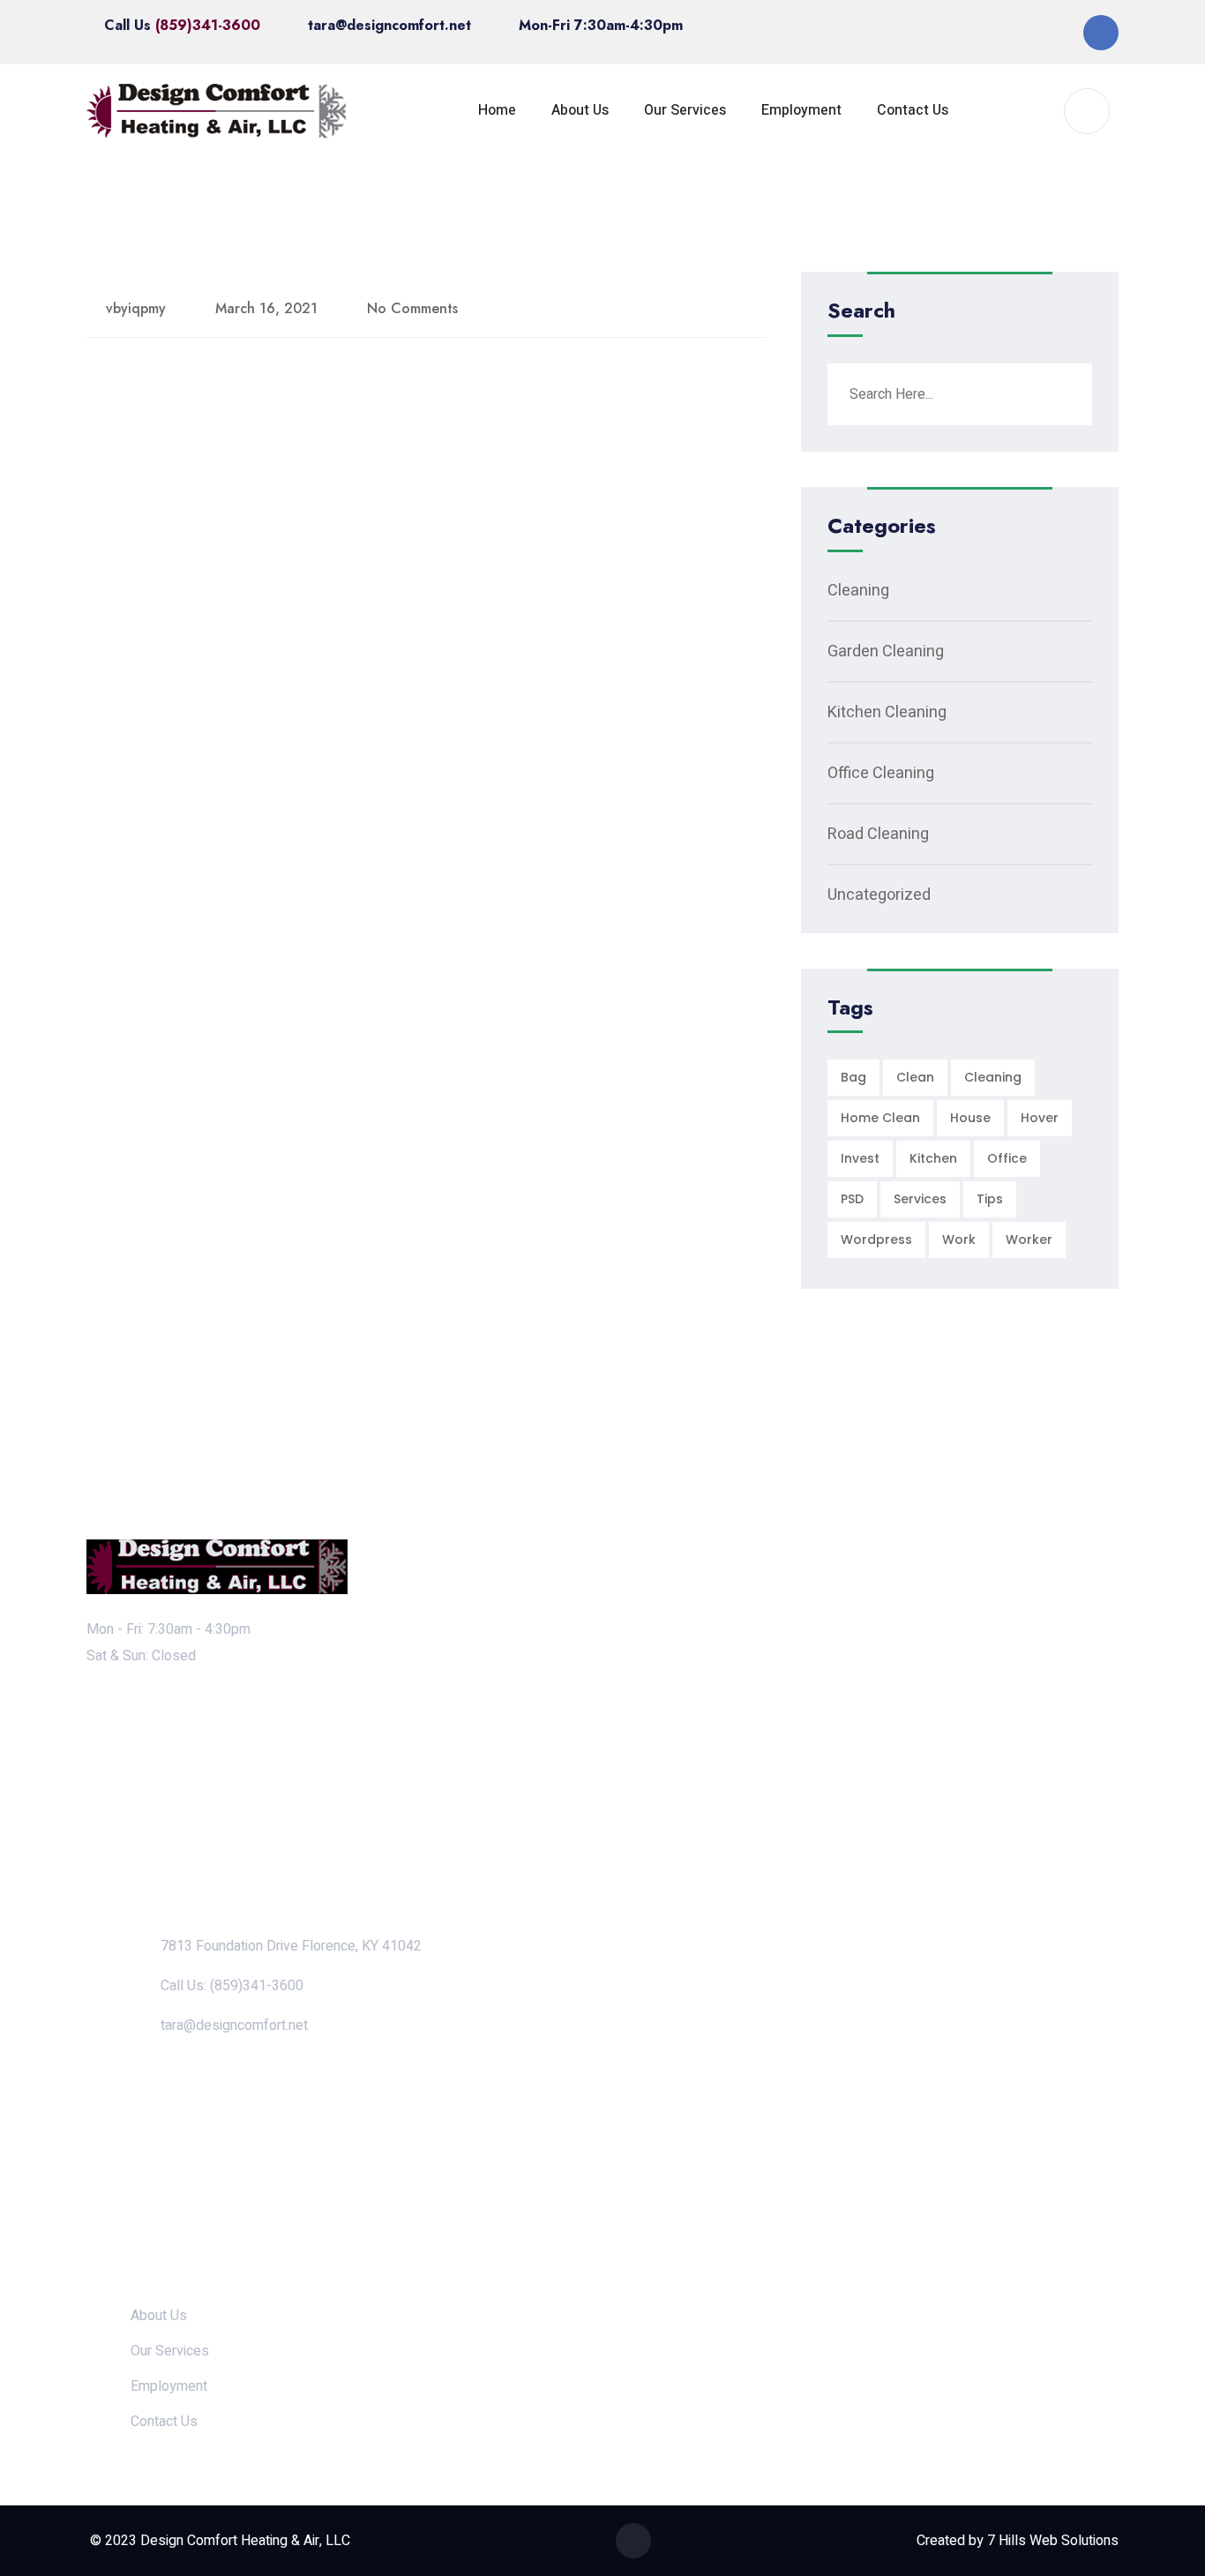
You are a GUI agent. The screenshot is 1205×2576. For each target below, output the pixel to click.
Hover (1040, 1118)
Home (497, 110)
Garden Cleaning (886, 651)
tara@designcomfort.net (389, 25)
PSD (852, 1199)
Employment (801, 110)
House (970, 1118)
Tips (990, 1199)
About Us (580, 110)
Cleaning (858, 591)
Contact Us (913, 110)
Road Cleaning (878, 834)
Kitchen (933, 1158)
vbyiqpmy (136, 308)
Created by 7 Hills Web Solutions (1018, 2541)
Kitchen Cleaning (887, 712)
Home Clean (880, 1118)
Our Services (685, 110)
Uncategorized (879, 895)
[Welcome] (217, 111)
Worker (1029, 1239)
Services (920, 1199)
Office (1007, 1158)
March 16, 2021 (266, 308)
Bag (853, 1077)
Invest (860, 1158)
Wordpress (876, 1239)
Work (959, 1239)
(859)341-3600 (208, 25)
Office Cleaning (881, 773)
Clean (915, 1077)
